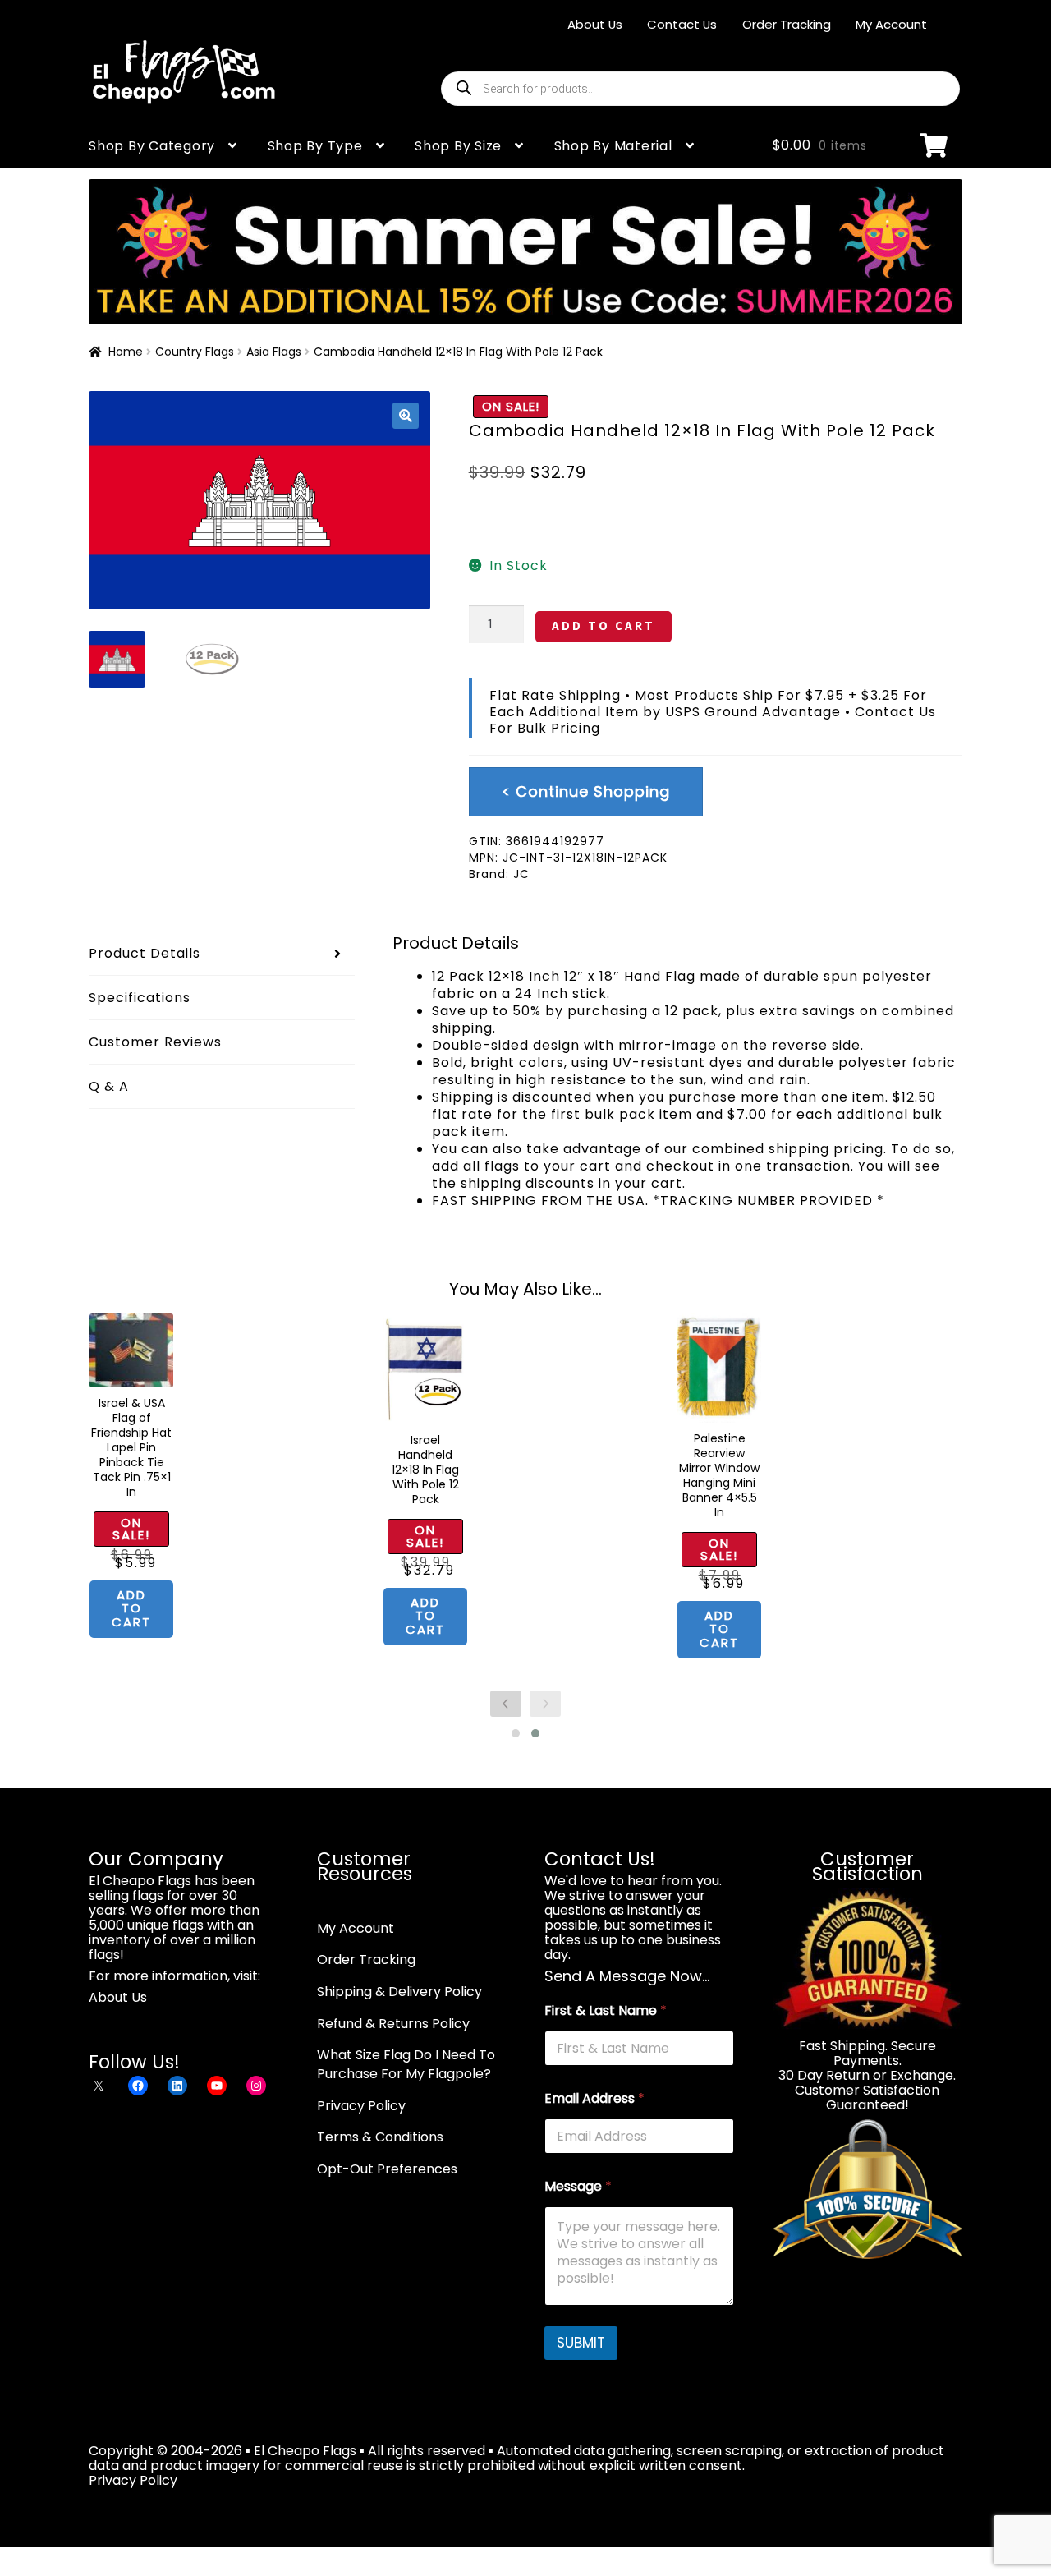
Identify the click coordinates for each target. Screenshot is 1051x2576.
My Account (891, 24)
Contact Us (682, 24)
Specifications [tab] (140, 998)
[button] (406, 416)
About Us (595, 24)
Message (578, 2186)
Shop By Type (315, 146)
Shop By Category (152, 146)
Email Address (594, 2098)
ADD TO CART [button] (131, 1608)
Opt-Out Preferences (387, 2169)
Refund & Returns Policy (393, 2024)
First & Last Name (606, 2010)
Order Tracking (787, 24)
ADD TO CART (604, 626)
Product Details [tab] (145, 953)
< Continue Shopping (586, 791)
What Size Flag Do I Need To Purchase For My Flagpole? (406, 2064)
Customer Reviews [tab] (155, 1042)
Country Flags (195, 352)
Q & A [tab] (109, 1086)
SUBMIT (581, 2343)
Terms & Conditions (380, 2137)
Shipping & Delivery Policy (399, 1992)
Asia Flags (274, 352)
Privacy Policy (361, 2106)
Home (126, 352)
